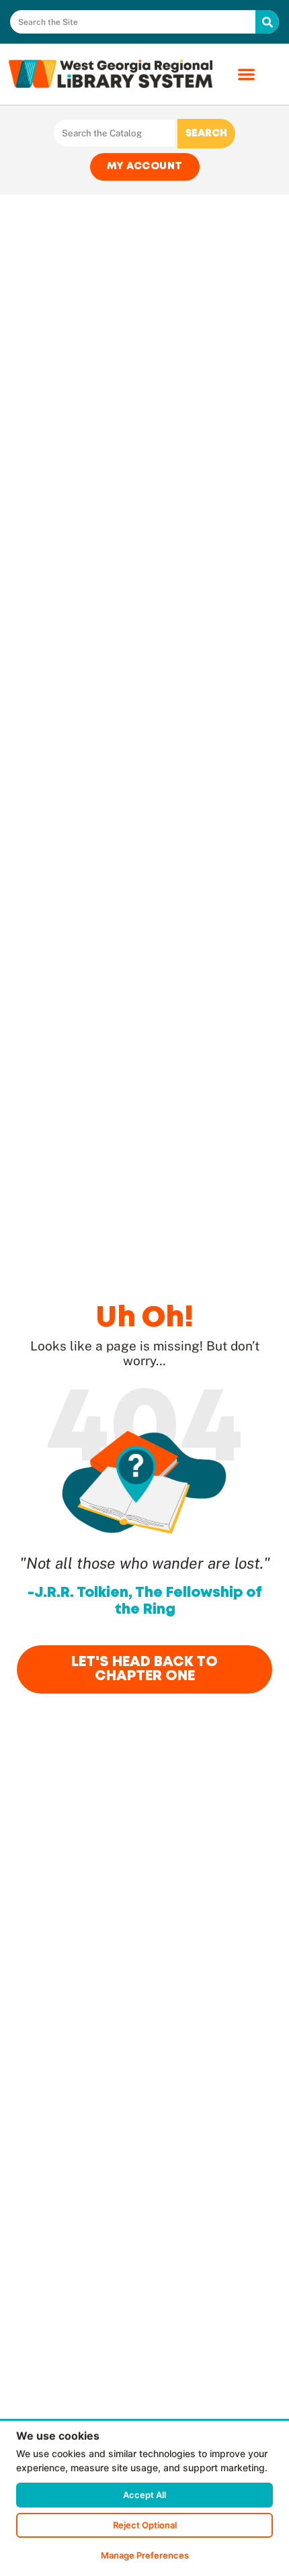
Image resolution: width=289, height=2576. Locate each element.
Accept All (144, 2495)
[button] (246, 74)
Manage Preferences (145, 2555)
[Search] (267, 22)
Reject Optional (145, 2525)
